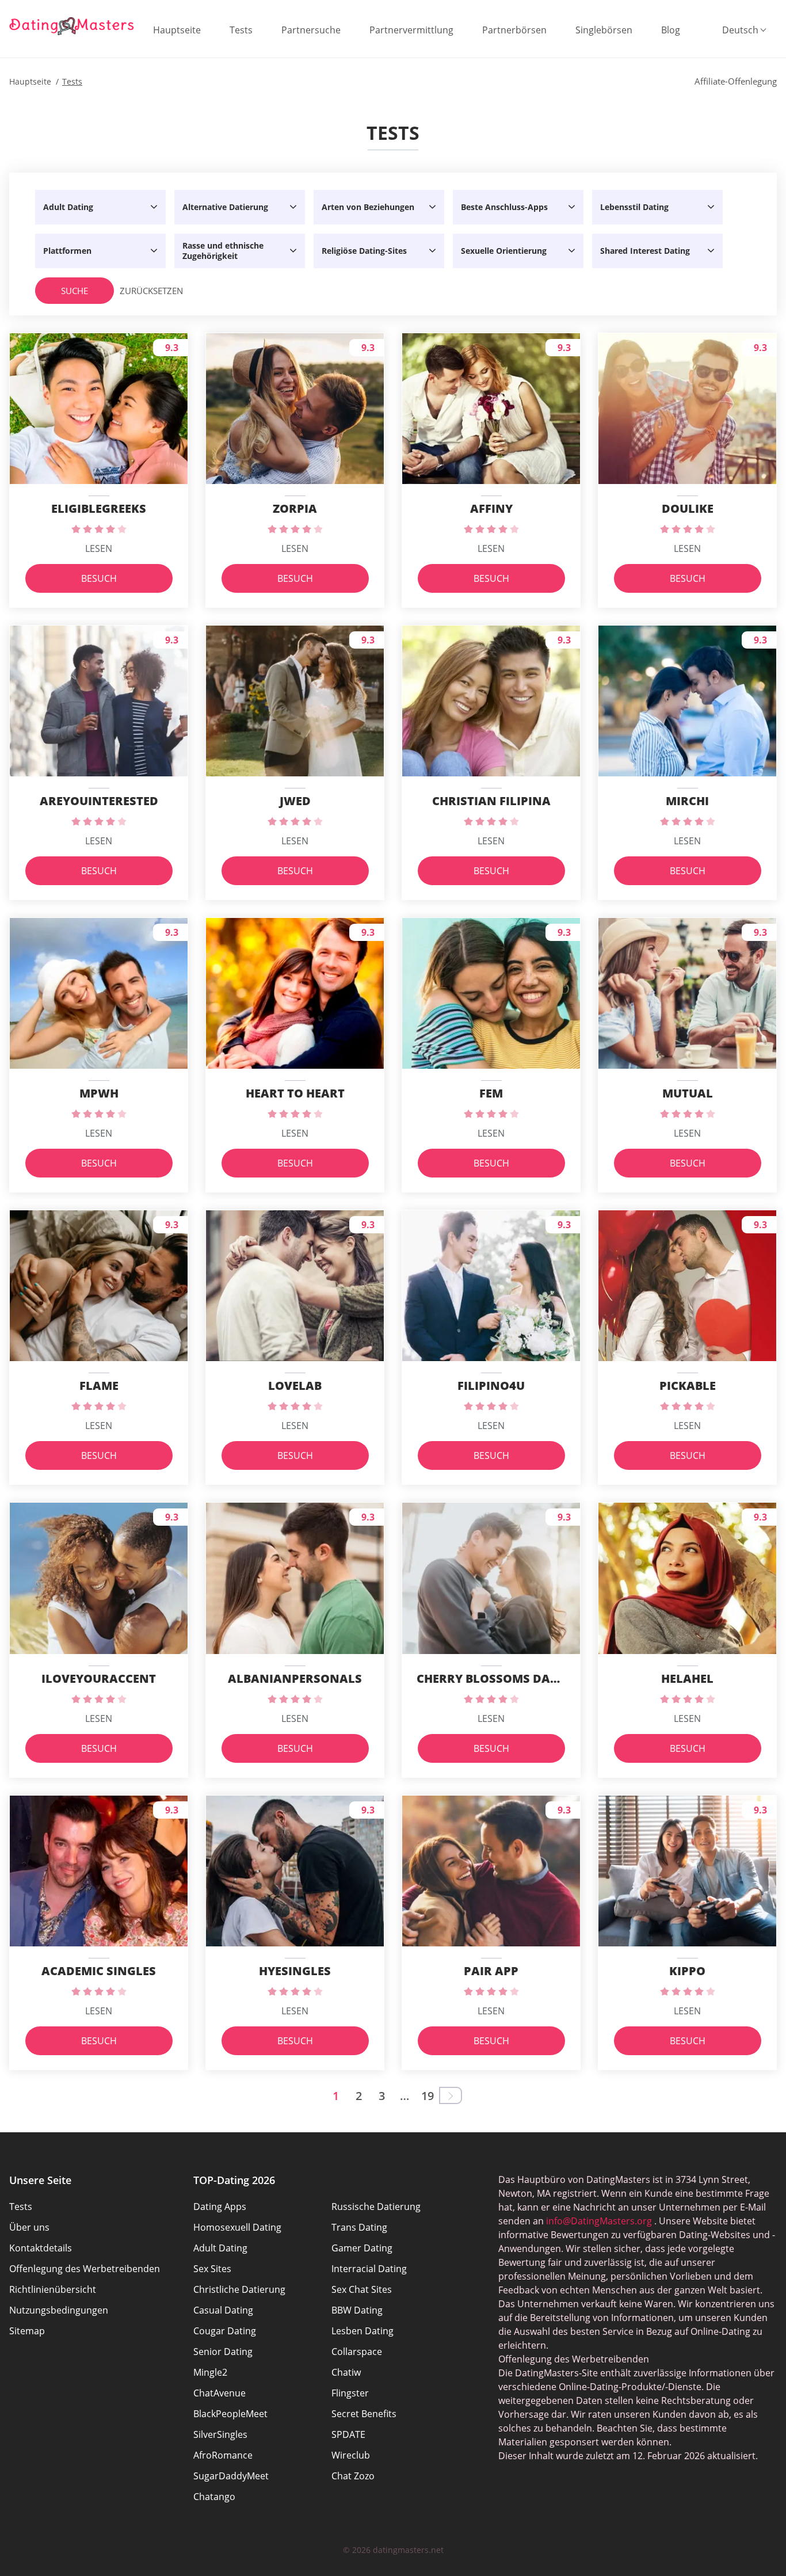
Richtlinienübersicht (53, 2289)
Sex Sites (212, 2269)
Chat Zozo (353, 2476)
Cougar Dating (225, 2331)
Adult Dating (68, 207)
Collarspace (357, 2352)
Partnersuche (311, 30)
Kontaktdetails (41, 2248)
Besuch (99, 578)
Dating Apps (220, 2207)
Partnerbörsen (514, 30)
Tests (241, 30)
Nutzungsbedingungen (59, 2310)
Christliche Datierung (239, 2289)
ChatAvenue (220, 2393)
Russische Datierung (376, 2207)
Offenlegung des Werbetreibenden (85, 2269)
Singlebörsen (604, 30)
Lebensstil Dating (634, 207)
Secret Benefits (364, 2414)
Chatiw (346, 2372)
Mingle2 (210, 2372)
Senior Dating (223, 2352)
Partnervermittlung (411, 30)
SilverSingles (220, 2434)
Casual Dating (223, 2310)
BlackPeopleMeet (230, 2414)
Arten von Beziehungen (368, 207)
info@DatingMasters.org (599, 2221)
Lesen (99, 548)
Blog (671, 30)
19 (428, 2096)
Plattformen (67, 251)
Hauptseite (177, 30)
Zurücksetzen (143, 291)
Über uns (29, 2227)
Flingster (350, 2393)
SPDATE (348, 2434)
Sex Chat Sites (362, 2289)
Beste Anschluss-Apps (504, 207)
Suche (75, 291)
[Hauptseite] (72, 26)
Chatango (214, 2497)
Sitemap (27, 2331)
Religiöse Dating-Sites (364, 251)
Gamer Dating (362, 2248)
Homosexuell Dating (237, 2227)
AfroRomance (223, 2455)
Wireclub (351, 2455)
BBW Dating (357, 2310)
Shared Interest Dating (645, 251)
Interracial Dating (369, 2269)
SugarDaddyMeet (231, 2476)
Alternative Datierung (225, 207)
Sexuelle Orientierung (504, 251)
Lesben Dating (363, 2331)
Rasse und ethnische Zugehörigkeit (223, 251)
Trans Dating (359, 2227)
